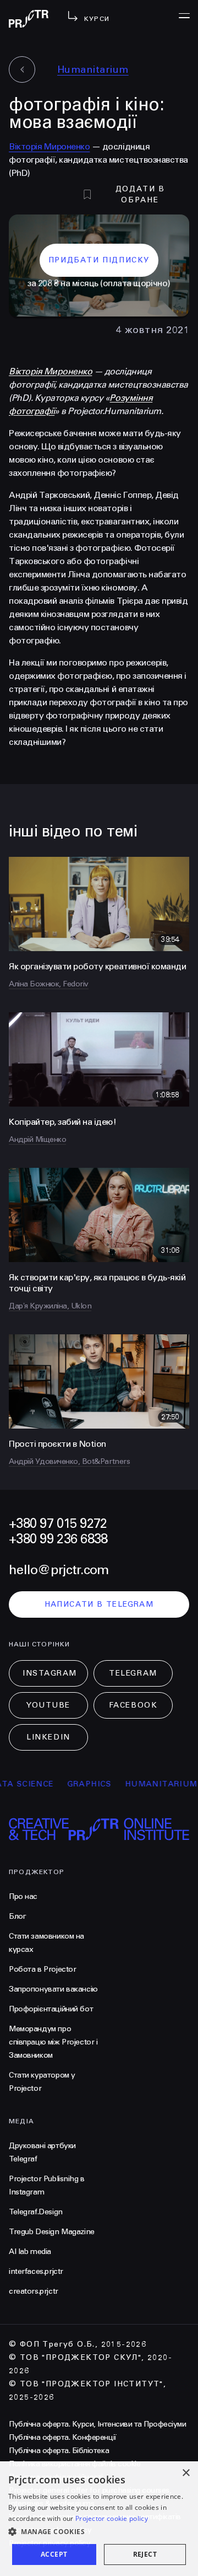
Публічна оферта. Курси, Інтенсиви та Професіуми (97, 2424)
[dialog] (99, 2519)
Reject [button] (145, 2554)
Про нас (23, 1896)
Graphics (73, 1784)
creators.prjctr (34, 2291)
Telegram (133, 1673)
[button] (99, 2532)
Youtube (48, 1705)
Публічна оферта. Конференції (63, 2437)
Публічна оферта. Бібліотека (59, 2451)
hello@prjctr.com (59, 1570)
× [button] (186, 2473)
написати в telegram (99, 1604)
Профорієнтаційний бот (51, 2009)
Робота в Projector (42, 1969)
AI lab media (30, 2252)
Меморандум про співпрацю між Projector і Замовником (53, 2042)
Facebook (133, 1705)
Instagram (50, 1673)
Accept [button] (54, 2554)
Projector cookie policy (112, 2518)
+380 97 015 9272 (58, 1524)
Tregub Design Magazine (52, 2232)
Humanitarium (93, 69)
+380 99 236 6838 (58, 1539)
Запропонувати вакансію (53, 1989)
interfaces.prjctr (36, 2271)
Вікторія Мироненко (49, 146)
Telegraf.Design (36, 2212)
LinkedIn (48, 1737)
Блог (17, 1916)
